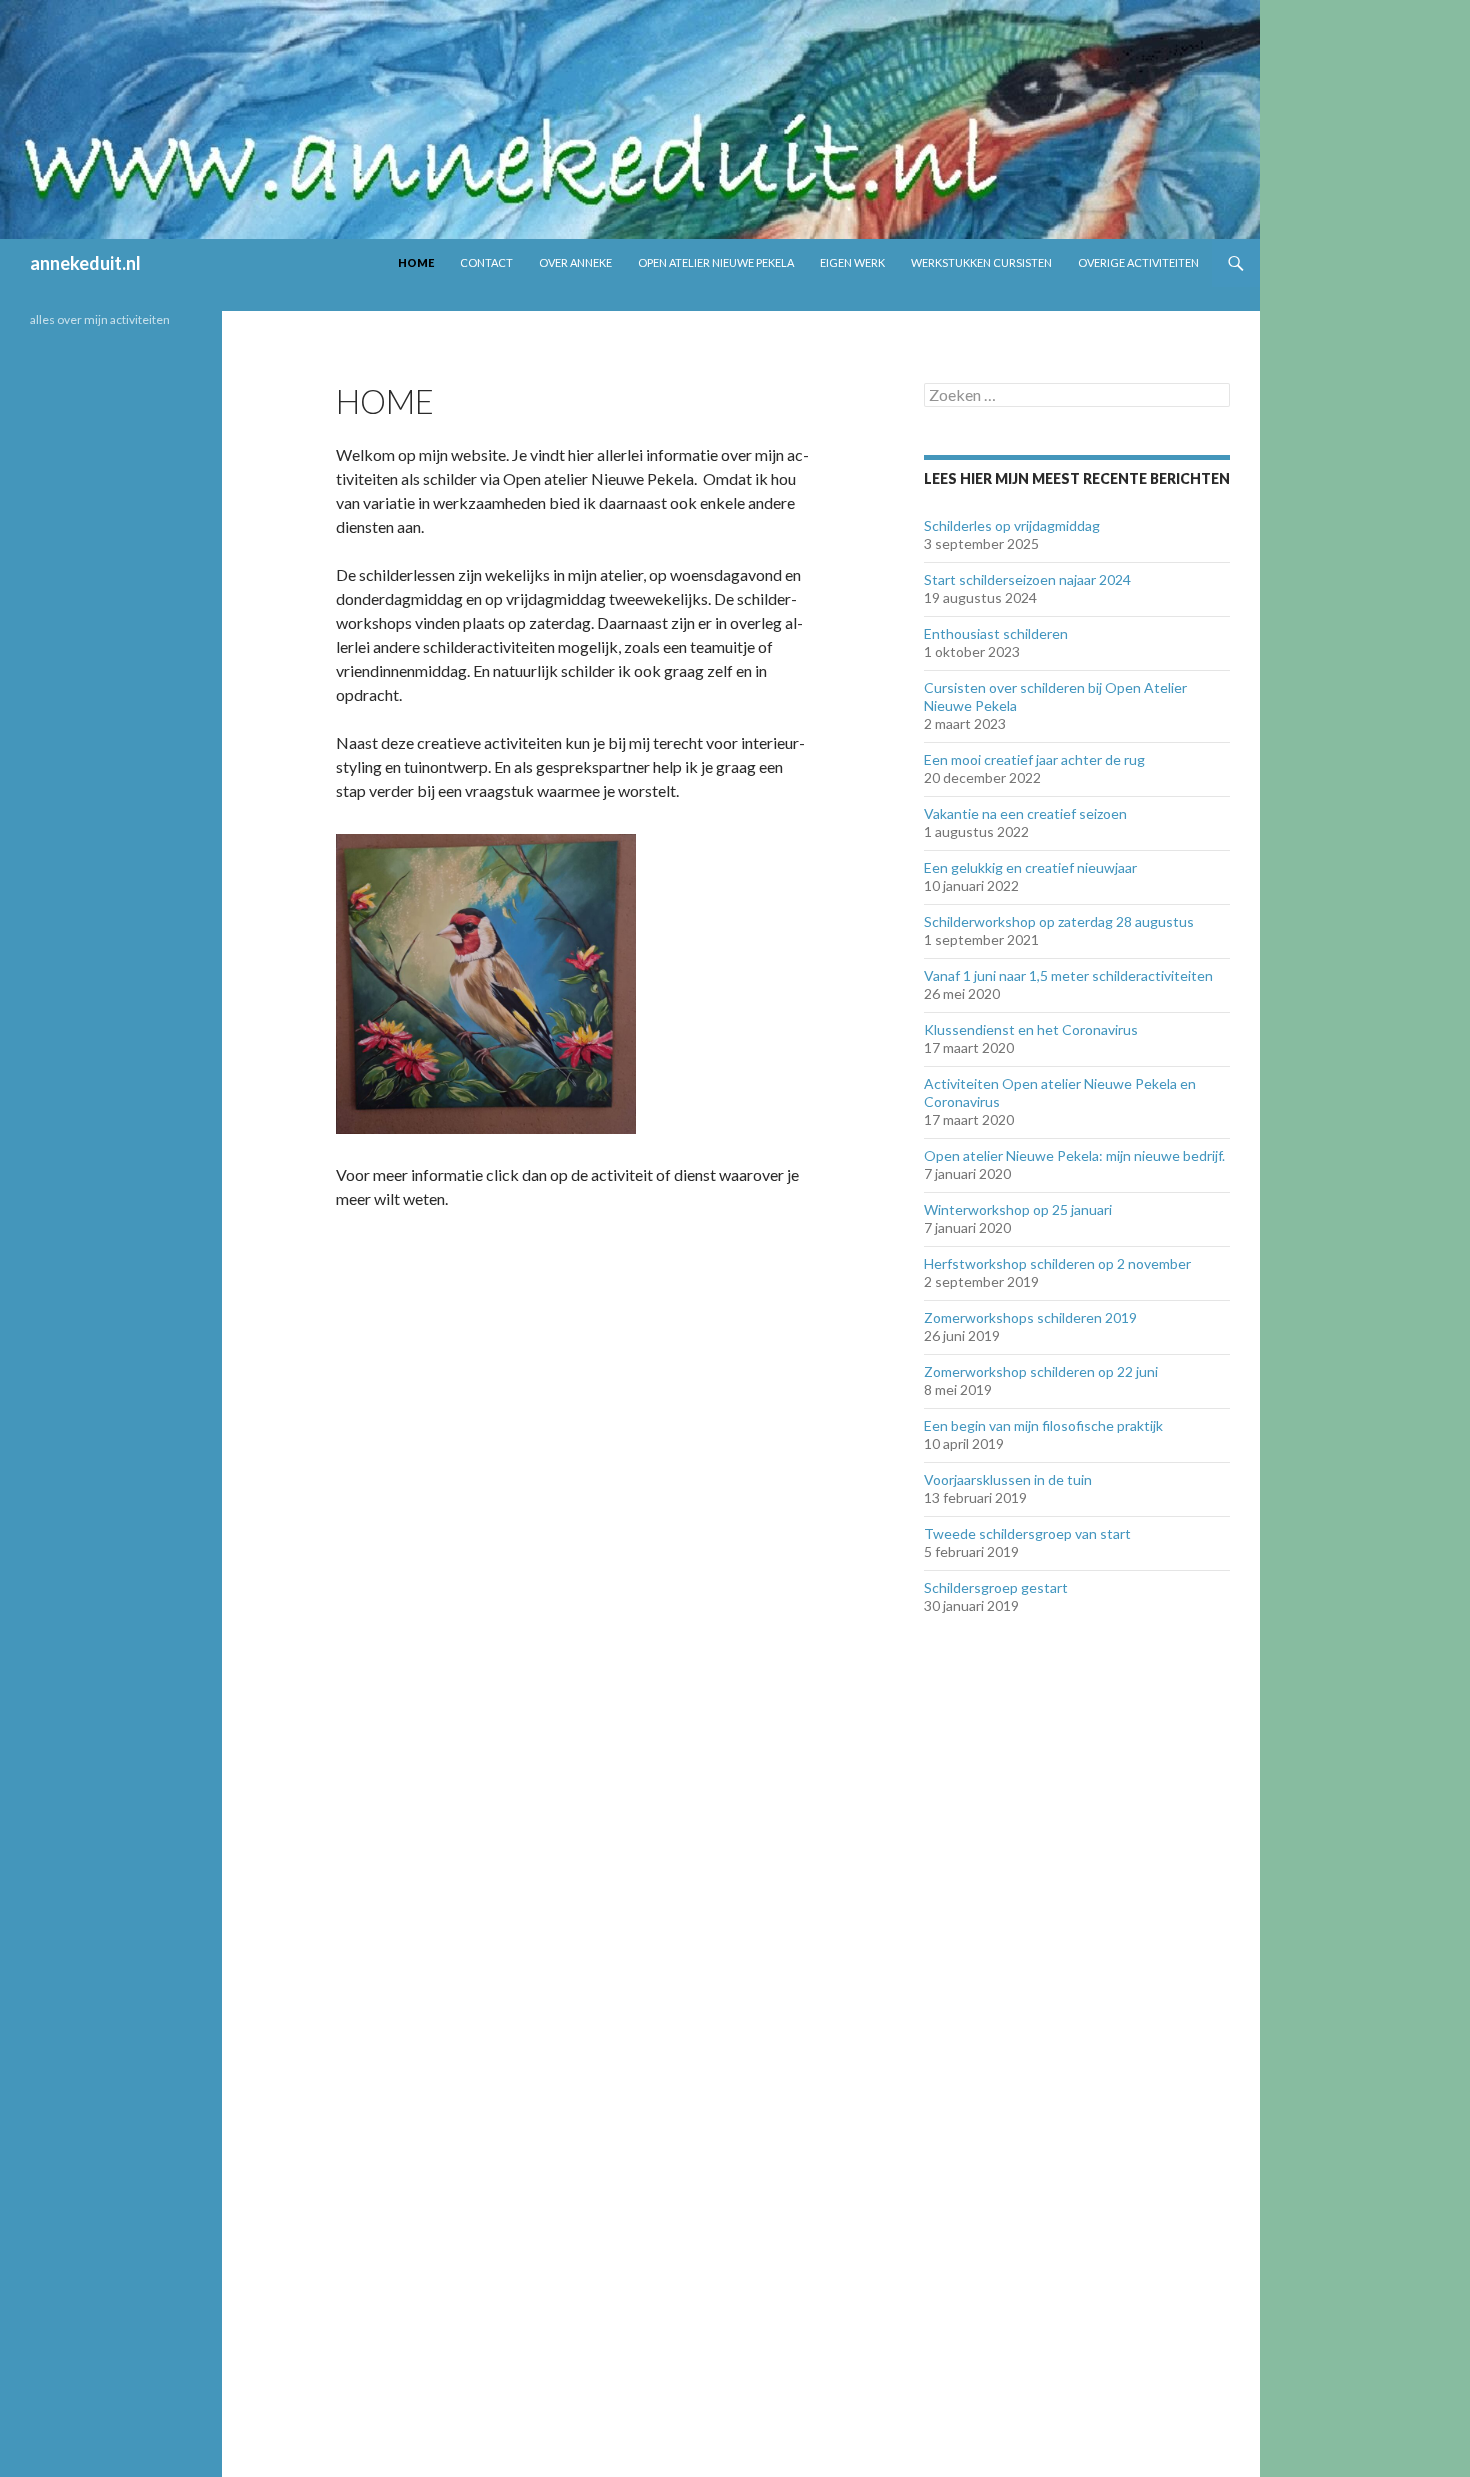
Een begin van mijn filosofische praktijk (1043, 1425)
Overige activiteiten (1138, 262)
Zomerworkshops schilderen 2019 (1030, 1317)
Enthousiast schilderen (996, 633)
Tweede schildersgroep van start (1027, 1533)
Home (416, 262)
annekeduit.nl (85, 263)
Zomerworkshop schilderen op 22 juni (1041, 1371)
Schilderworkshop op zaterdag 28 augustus (1059, 921)
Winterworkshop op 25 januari (1018, 1209)
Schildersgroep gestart (996, 1587)
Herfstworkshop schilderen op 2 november (1057, 1263)
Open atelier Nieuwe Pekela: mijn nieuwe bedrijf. (1074, 1155)
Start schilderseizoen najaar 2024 (1027, 579)
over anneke (575, 262)
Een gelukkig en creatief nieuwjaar (1030, 867)
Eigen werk (852, 262)
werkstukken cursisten (981, 262)
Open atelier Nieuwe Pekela (716, 262)
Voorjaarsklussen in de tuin (1008, 1479)
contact (486, 262)
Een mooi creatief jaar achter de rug (1034, 759)
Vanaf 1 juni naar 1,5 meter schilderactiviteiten (1068, 975)
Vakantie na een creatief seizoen (1025, 813)
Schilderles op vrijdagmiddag (1012, 525)
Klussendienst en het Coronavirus (1031, 1029)
